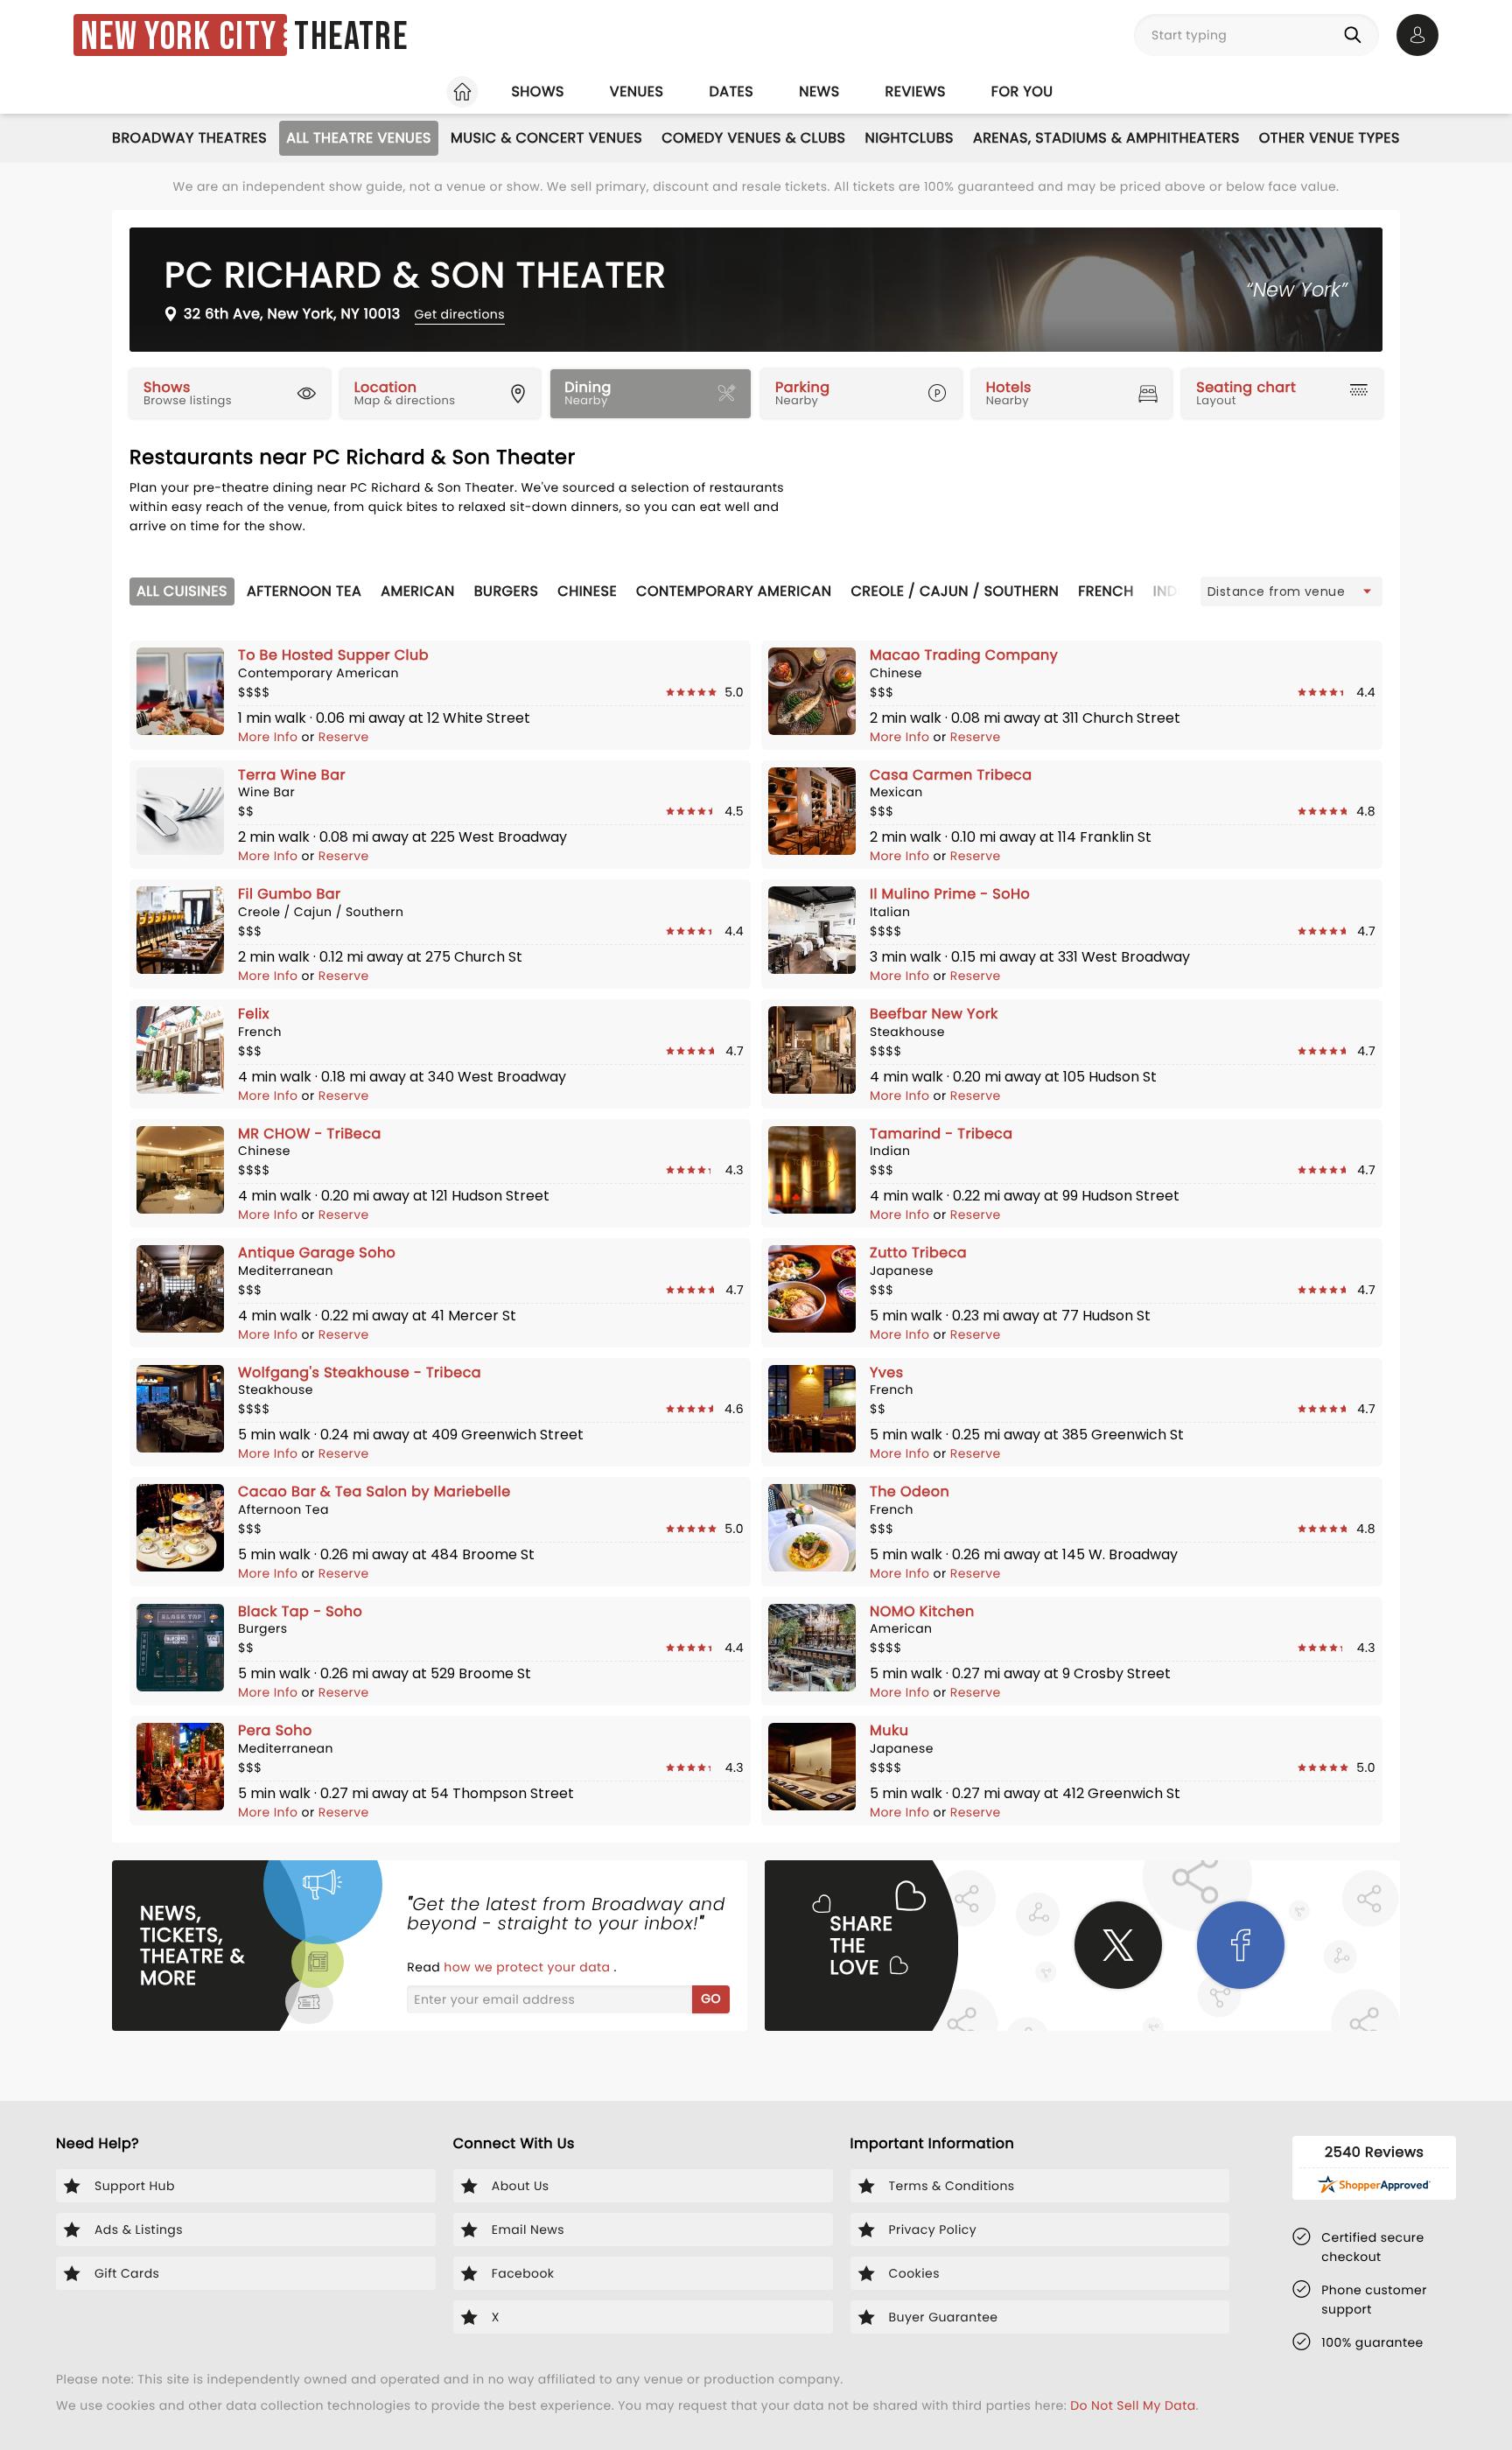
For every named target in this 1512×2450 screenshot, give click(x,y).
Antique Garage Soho (317, 1253)
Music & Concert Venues (546, 138)
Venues (637, 91)
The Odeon (910, 1491)
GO (711, 1998)
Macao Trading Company (964, 655)
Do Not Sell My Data (1133, 2405)
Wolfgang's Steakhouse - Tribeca (360, 1372)
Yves (887, 1372)
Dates (731, 91)
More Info (270, 737)
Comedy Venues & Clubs (753, 138)
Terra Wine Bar (292, 775)
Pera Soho (275, 1730)
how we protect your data (528, 1967)
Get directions (460, 314)
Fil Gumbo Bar (290, 894)
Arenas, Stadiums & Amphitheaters (1106, 138)
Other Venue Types (1330, 138)
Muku (889, 1730)
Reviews (916, 91)
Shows (537, 91)
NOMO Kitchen (922, 1611)
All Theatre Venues (359, 138)
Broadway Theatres (189, 138)
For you (1022, 91)
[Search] (1356, 35)
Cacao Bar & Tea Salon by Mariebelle (374, 1491)
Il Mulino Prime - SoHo (950, 894)
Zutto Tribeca (918, 1253)
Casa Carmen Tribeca (951, 775)
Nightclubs (909, 138)
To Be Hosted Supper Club (333, 655)
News (819, 91)
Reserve (344, 737)
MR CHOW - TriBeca (310, 1134)
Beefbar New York (934, 1014)
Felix (254, 1014)
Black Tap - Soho (300, 1611)
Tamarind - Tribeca (941, 1134)
